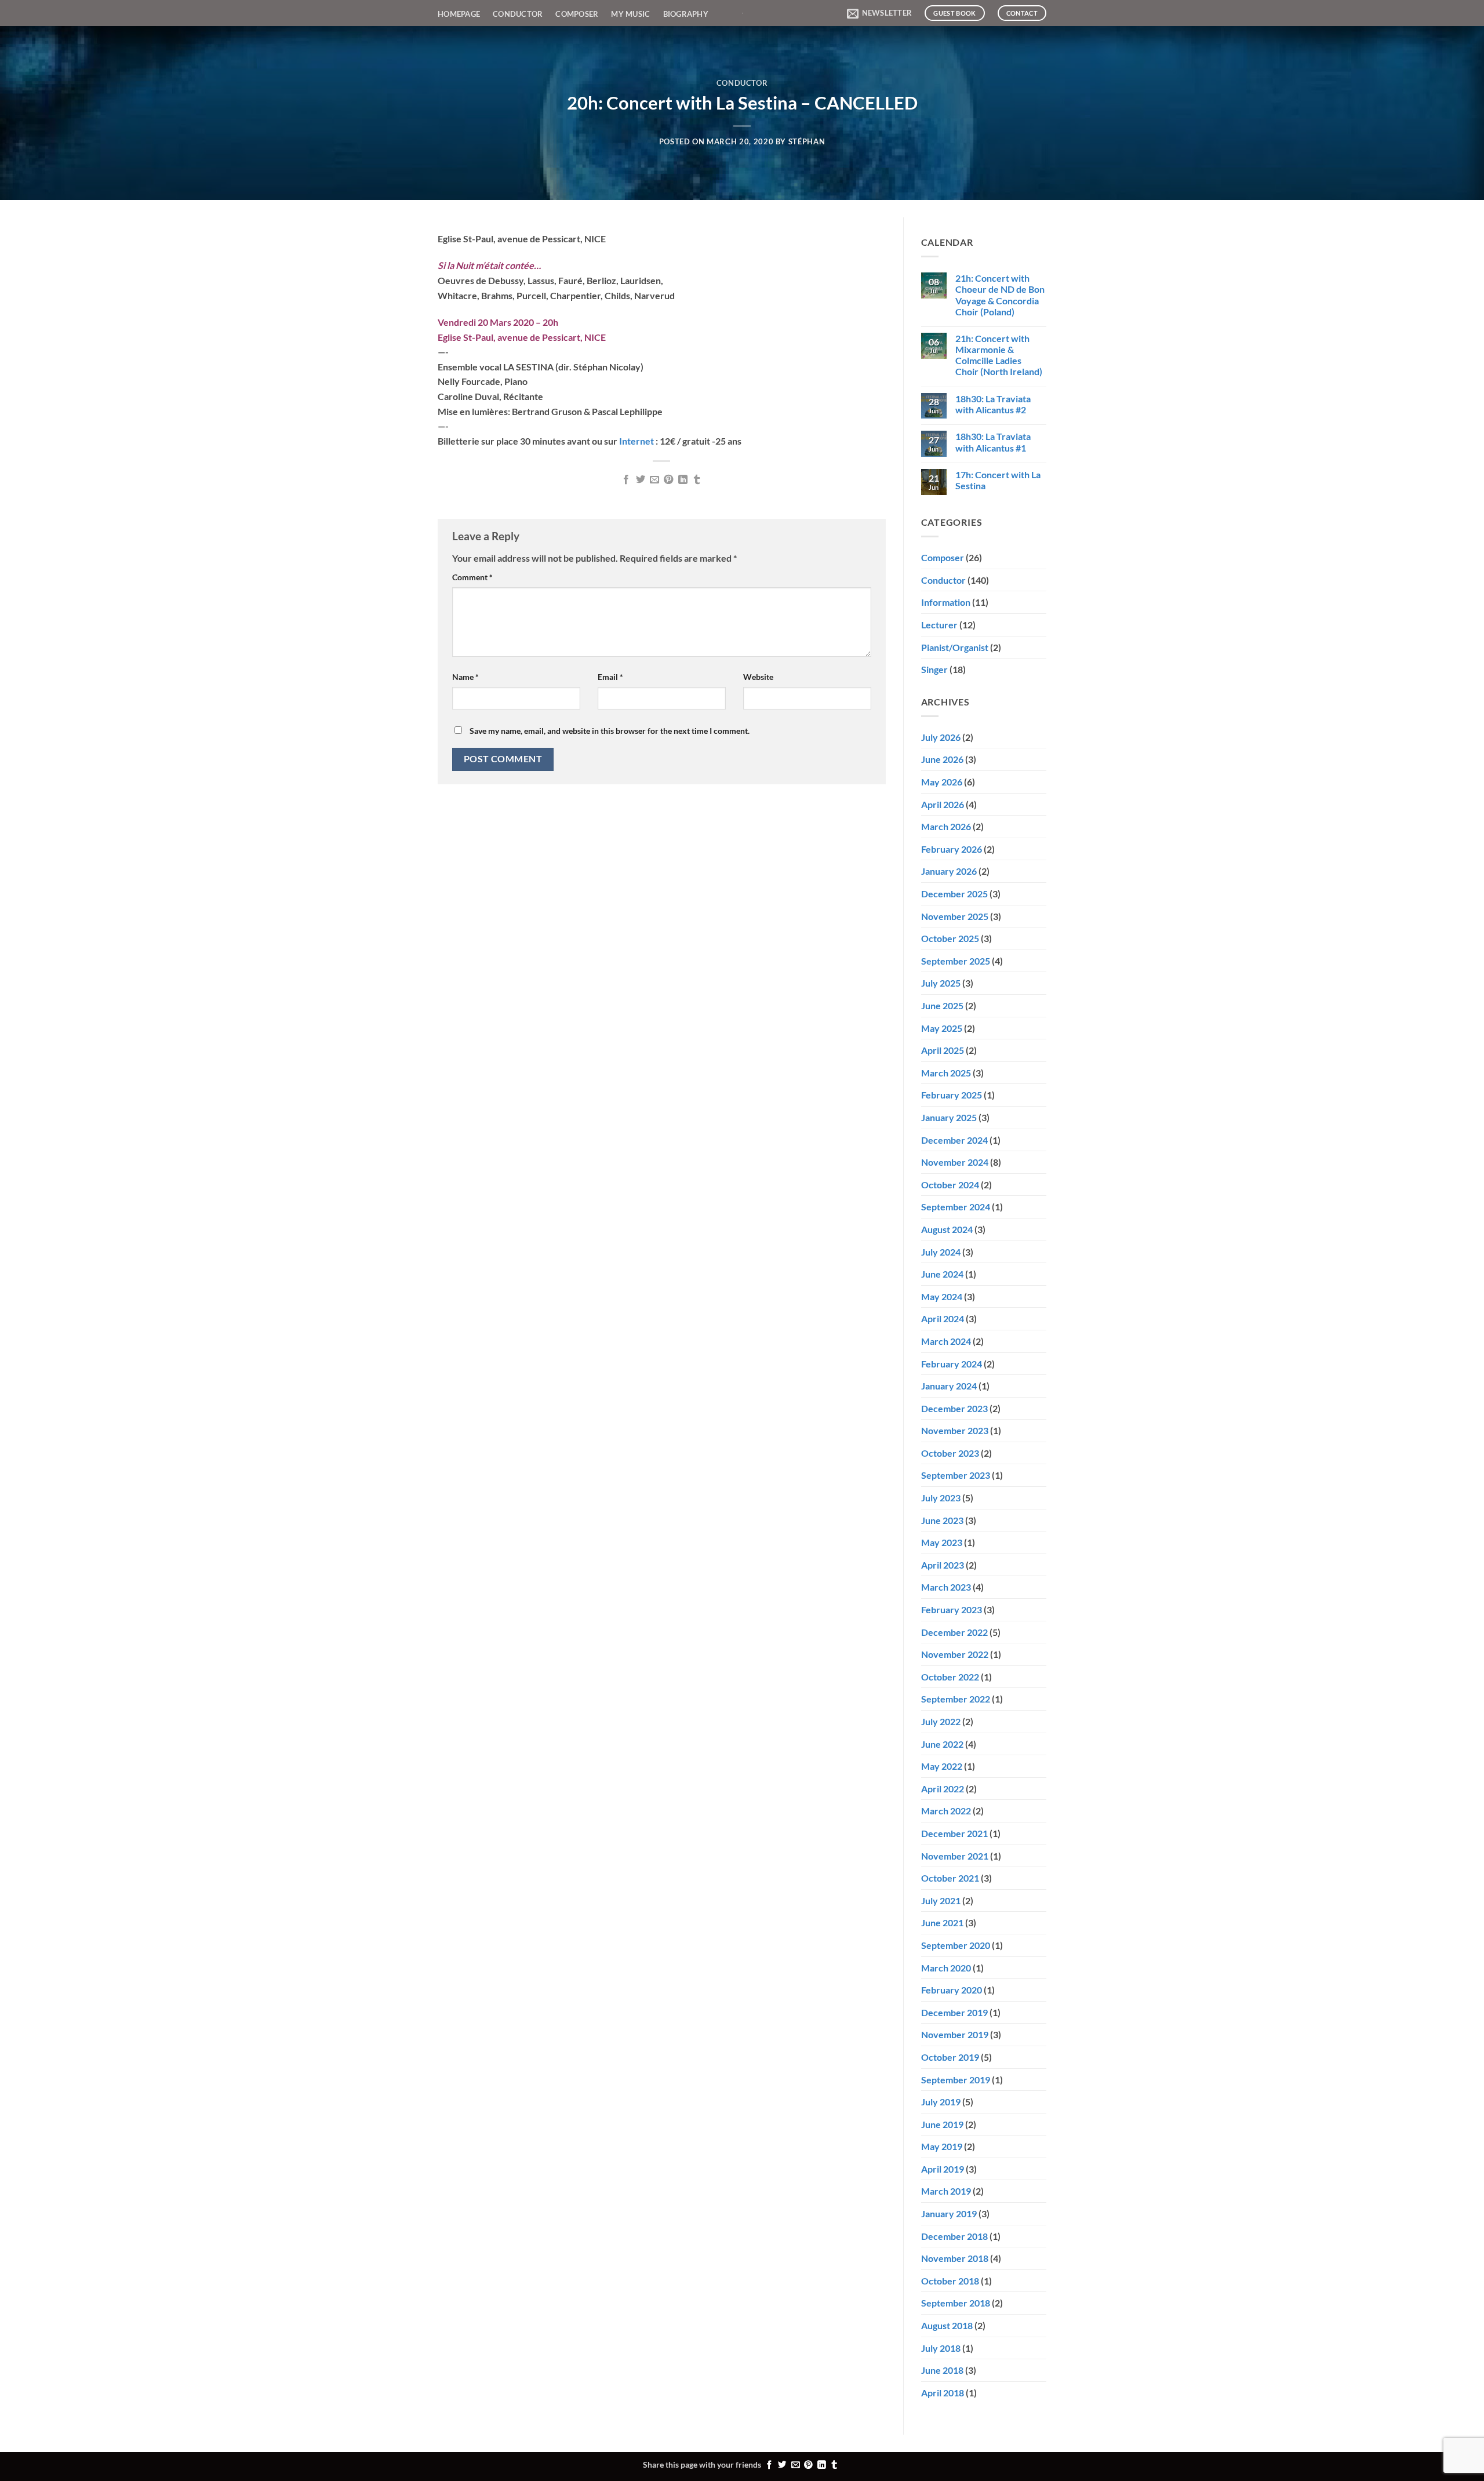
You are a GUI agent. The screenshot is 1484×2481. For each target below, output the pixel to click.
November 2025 (955, 916)
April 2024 (943, 1318)
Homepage (459, 14)
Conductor (518, 14)
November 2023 (955, 1430)
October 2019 (950, 2057)
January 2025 (949, 1117)
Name (465, 677)
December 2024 (954, 1140)
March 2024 (946, 1341)
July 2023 (941, 1498)
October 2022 (950, 1677)
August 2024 (947, 1229)
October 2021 (950, 1878)
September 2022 (956, 1699)
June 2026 (942, 759)
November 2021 (955, 1856)
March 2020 (946, 1968)
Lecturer (939, 625)
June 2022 (942, 1744)
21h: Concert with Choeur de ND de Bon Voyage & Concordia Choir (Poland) (1000, 295)
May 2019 (942, 2146)
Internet (637, 441)
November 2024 (955, 1162)
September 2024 (956, 1207)
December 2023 (954, 1408)
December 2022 (954, 1632)
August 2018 (947, 2325)
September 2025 (956, 961)
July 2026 (941, 737)
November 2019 (955, 2034)
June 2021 (942, 1922)
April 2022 (943, 1789)
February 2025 (952, 1095)
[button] (879, 13)
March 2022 (946, 1811)
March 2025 (946, 1073)
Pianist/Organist (955, 647)
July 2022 (941, 1721)
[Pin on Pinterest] (668, 480)
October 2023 (950, 1453)
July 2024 (941, 1252)
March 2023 (946, 1587)
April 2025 (943, 1050)
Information (946, 602)
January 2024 (949, 1386)
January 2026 (949, 871)
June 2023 (942, 1520)
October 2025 (950, 938)
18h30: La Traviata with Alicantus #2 (993, 404)
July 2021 (941, 1900)
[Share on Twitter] (640, 480)
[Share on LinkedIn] (683, 480)
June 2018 (942, 2370)
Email (610, 677)
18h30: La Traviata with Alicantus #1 (993, 442)
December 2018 (954, 2236)
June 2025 (942, 1005)
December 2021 (954, 1833)
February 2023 (952, 1609)
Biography (686, 14)
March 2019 (946, 2191)
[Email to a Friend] (654, 480)
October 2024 (950, 1185)
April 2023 (943, 1565)
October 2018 (950, 2281)
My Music (630, 14)
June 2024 (942, 1274)
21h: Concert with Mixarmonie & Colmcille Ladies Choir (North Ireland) (999, 355)
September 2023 (956, 1475)
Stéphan (807, 141)
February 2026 (952, 849)
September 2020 (956, 1945)
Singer (934, 669)
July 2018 (941, 2348)
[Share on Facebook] (626, 480)
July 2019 (941, 2102)
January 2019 (949, 2213)
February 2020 (952, 1990)
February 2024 (952, 1364)
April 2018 (943, 2393)
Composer (577, 14)
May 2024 (942, 1296)
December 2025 (954, 894)
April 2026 (943, 804)
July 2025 (941, 983)
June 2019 (942, 2124)
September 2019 (956, 2080)
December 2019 (954, 2012)
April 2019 (943, 2169)
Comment (472, 577)
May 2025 (942, 1028)
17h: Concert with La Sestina (998, 480)
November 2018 (955, 2258)
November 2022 (955, 1654)
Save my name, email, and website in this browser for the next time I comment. (610, 731)
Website (758, 677)
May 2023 (942, 1542)
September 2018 (956, 2303)
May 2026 (942, 782)
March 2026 (946, 826)
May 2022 (942, 1766)
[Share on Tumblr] (697, 480)
